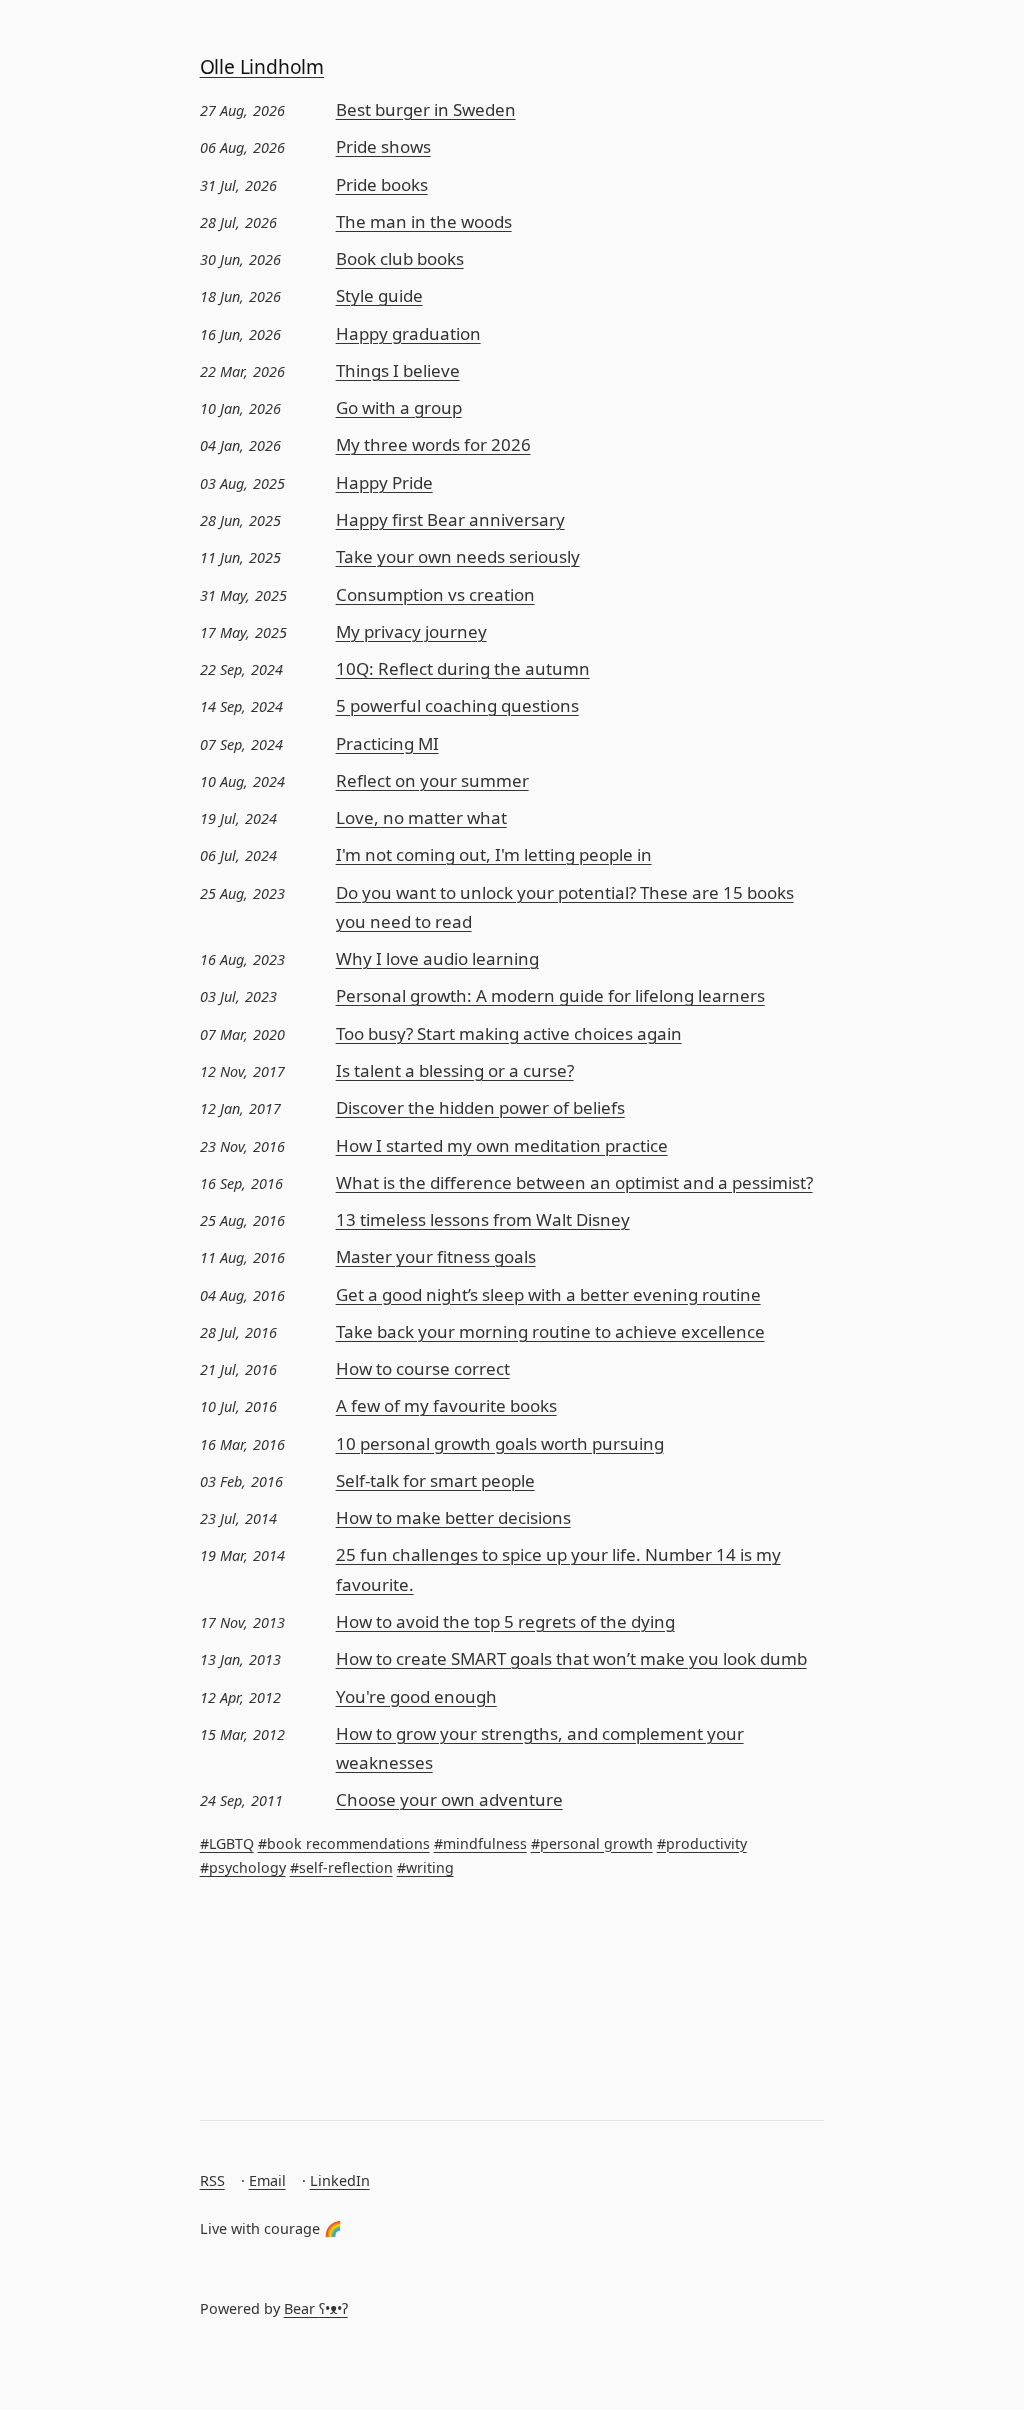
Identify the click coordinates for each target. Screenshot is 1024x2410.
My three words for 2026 (433, 444)
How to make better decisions (453, 1517)
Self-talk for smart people (435, 1480)
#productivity (702, 1843)
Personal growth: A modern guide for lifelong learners (550, 995)
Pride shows (383, 146)
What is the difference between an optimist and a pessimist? (574, 1182)
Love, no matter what (421, 817)
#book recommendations (344, 1843)
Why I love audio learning (437, 958)
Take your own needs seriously (458, 556)
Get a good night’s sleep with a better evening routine (548, 1294)
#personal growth (592, 1843)
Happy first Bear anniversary (450, 519)
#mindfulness (480, 1843)
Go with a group (399, 407)
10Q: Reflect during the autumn (463, 668)
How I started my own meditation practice (502, 1145)
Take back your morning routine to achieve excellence (550, 1331)
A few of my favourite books (446, 1405)
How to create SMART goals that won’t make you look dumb (571, 1658)
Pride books (382, 184)
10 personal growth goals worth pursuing (500, 1443)
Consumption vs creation (435, 594)
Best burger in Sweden (426, 109)
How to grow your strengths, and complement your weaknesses (540, 1748)
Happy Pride (384, 482)
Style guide (379, 295)
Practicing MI (387, 743)
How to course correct (423, 1368)
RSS (212, 2180)
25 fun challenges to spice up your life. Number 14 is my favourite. (558, 1569)
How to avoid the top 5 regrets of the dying (505, 1621)
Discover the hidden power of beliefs (480, 1107)
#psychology (243, 1867)
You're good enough (416, 1696)
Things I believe (398, 370)
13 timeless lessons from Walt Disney (483, 1219)
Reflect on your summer (432, 780)
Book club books (400, 258)
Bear (316, 2308)
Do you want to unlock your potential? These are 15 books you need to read (565, 907)
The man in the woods (424, 221)
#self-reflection (341, 1867)
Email (267, 2180)
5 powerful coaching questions (457, 705)
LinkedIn (340, 2180)
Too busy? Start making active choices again (509, 1033)
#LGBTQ (227, 1843)
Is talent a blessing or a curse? (455, 1070)
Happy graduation (408, 333)
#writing (425, 1867)
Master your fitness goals (436, 1256)
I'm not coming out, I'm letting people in (494, 854)
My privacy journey (411, 631)
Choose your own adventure (449, 1799)
